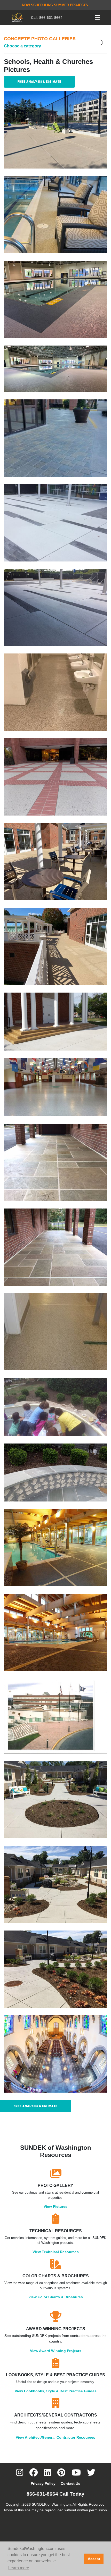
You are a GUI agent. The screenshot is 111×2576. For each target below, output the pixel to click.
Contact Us (70, 2483)
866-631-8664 (51, 18)
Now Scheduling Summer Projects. (55, 5)
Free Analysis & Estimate (39, 82)
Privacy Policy (43, 2483)
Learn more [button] (19, 2568)
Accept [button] (94, 2559)
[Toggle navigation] (97, 18)
